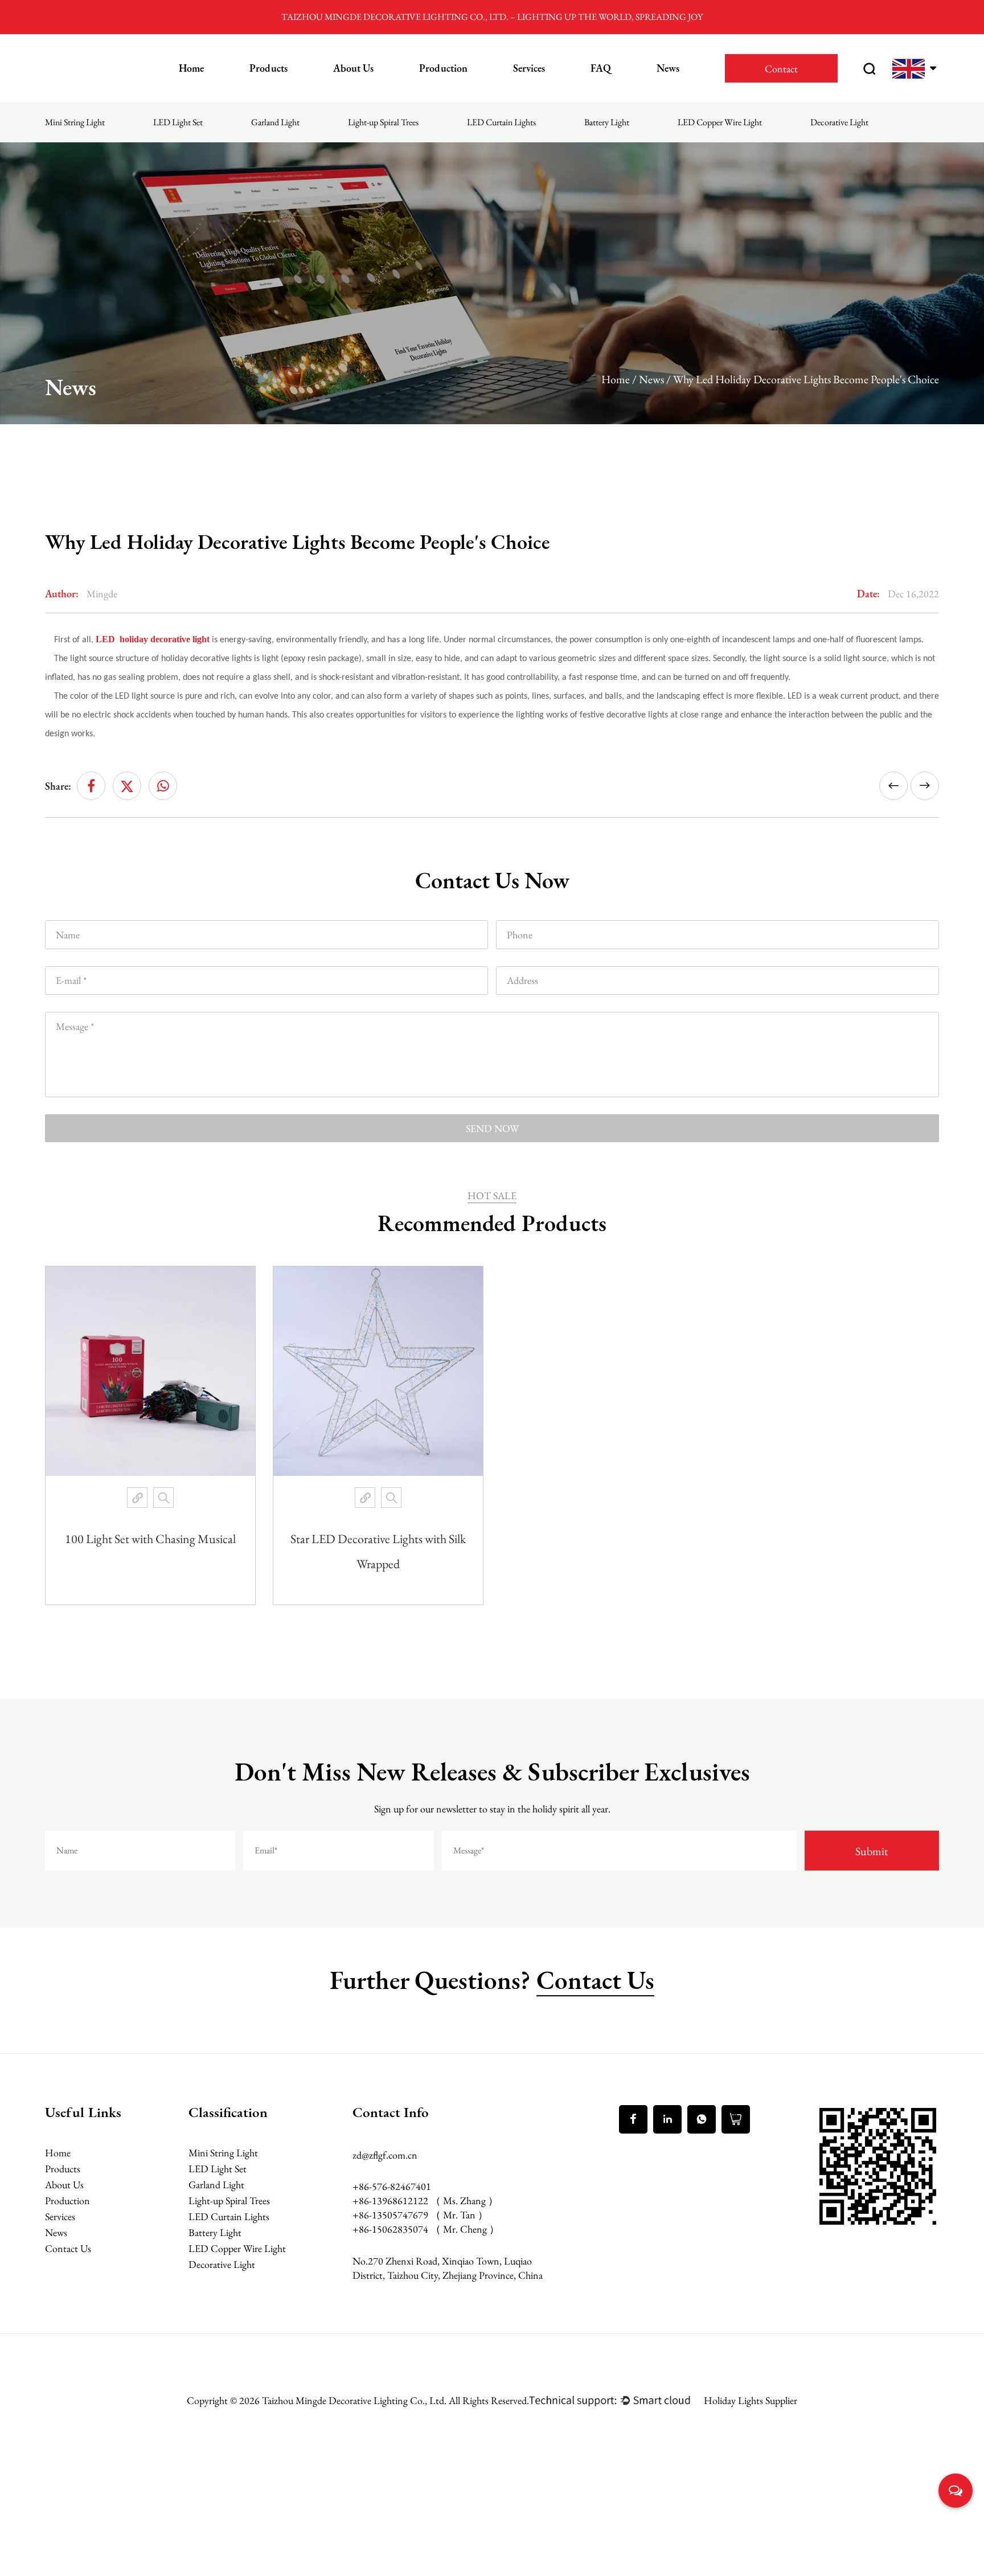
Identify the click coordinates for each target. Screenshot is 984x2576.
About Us (353, 68)
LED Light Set (178, 122)
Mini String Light (75, 122)
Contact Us (595, 1980)
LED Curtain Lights (501, 122)
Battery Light (607, 122)
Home (191, 68)
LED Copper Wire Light (720, 122)
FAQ (601, 68)
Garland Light (275, 122)
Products (268, 68)
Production (443, 68)
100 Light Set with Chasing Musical (150, 1539)
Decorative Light (839, 122)
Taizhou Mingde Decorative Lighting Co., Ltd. (355, 2400)
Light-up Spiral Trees (383, 122)
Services (529, 68)
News (668, 68)
